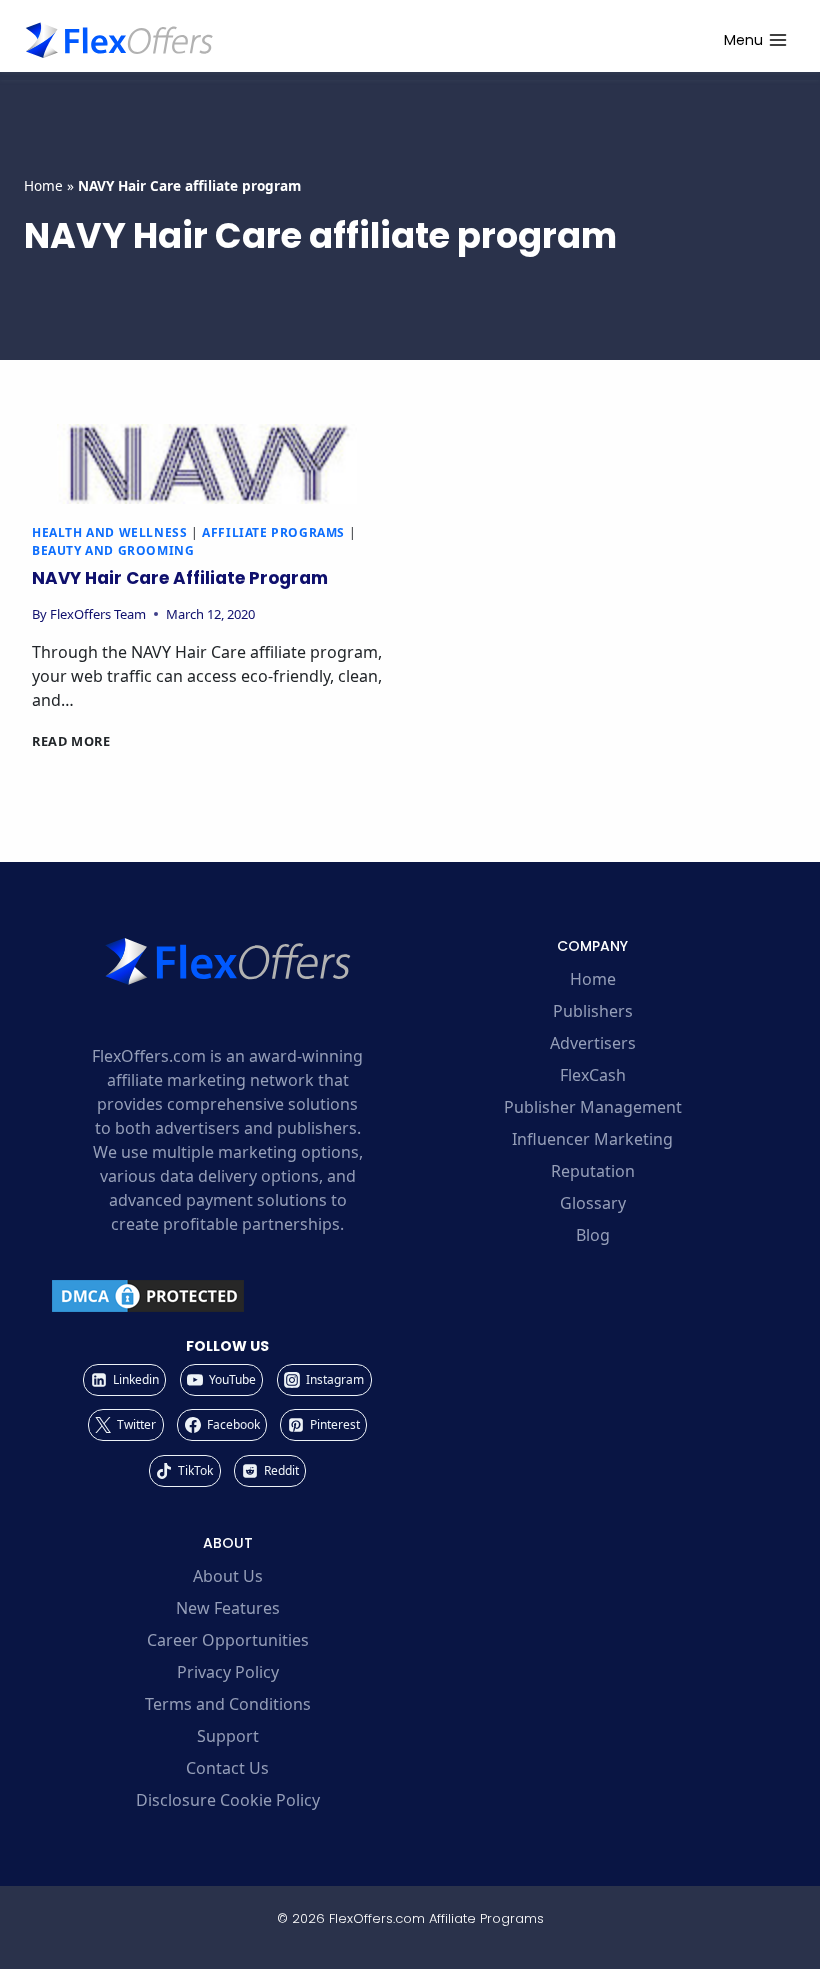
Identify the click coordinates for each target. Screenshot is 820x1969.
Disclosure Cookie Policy (228, 1800)
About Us (228, 1576)
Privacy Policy (228, 1672)
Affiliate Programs (273, 532)
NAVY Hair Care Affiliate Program (180, 578)
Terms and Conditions (228, 1704)
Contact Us (227, 1768)
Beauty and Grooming (113, 550)
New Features (228, 1608)
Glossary (593, 1203)
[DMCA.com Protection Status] (227, 1296)
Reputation (593, 1171)
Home (43, 185)
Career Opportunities (228, 1640)
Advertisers (593, 1043)
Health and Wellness (109, 532)
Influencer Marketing (592, 1139)
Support (228, 1736)
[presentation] (207, 464)
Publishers (593, 1011)
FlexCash (593, 1075)
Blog (593, 1235)
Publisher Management (593, 1107)
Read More (71, 741)
